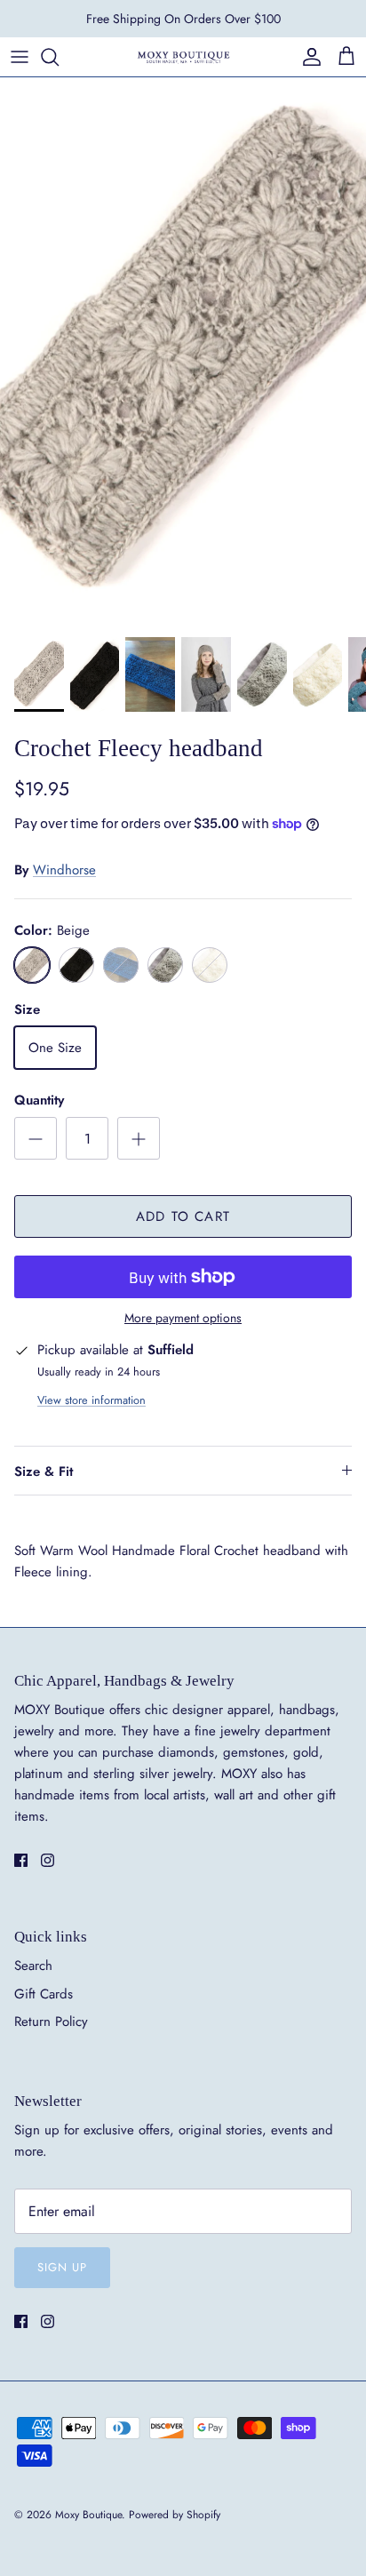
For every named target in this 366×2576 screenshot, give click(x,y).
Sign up (62, 2267)
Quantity (39, 1101)
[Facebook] (21, 1860)
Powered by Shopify (175, 2515)
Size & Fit (44, 1471)
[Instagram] (48, 1860)
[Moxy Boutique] (183, 56)
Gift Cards (44, 1994)
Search (33, 1966)
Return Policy (51, 2022)
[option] (183, 352)
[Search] (59, 57)
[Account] (307, 57)
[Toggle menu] (20, 57)
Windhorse (64, 870)
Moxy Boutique (88, 2515)
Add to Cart (183, 1216)
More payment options (183, 1318)
